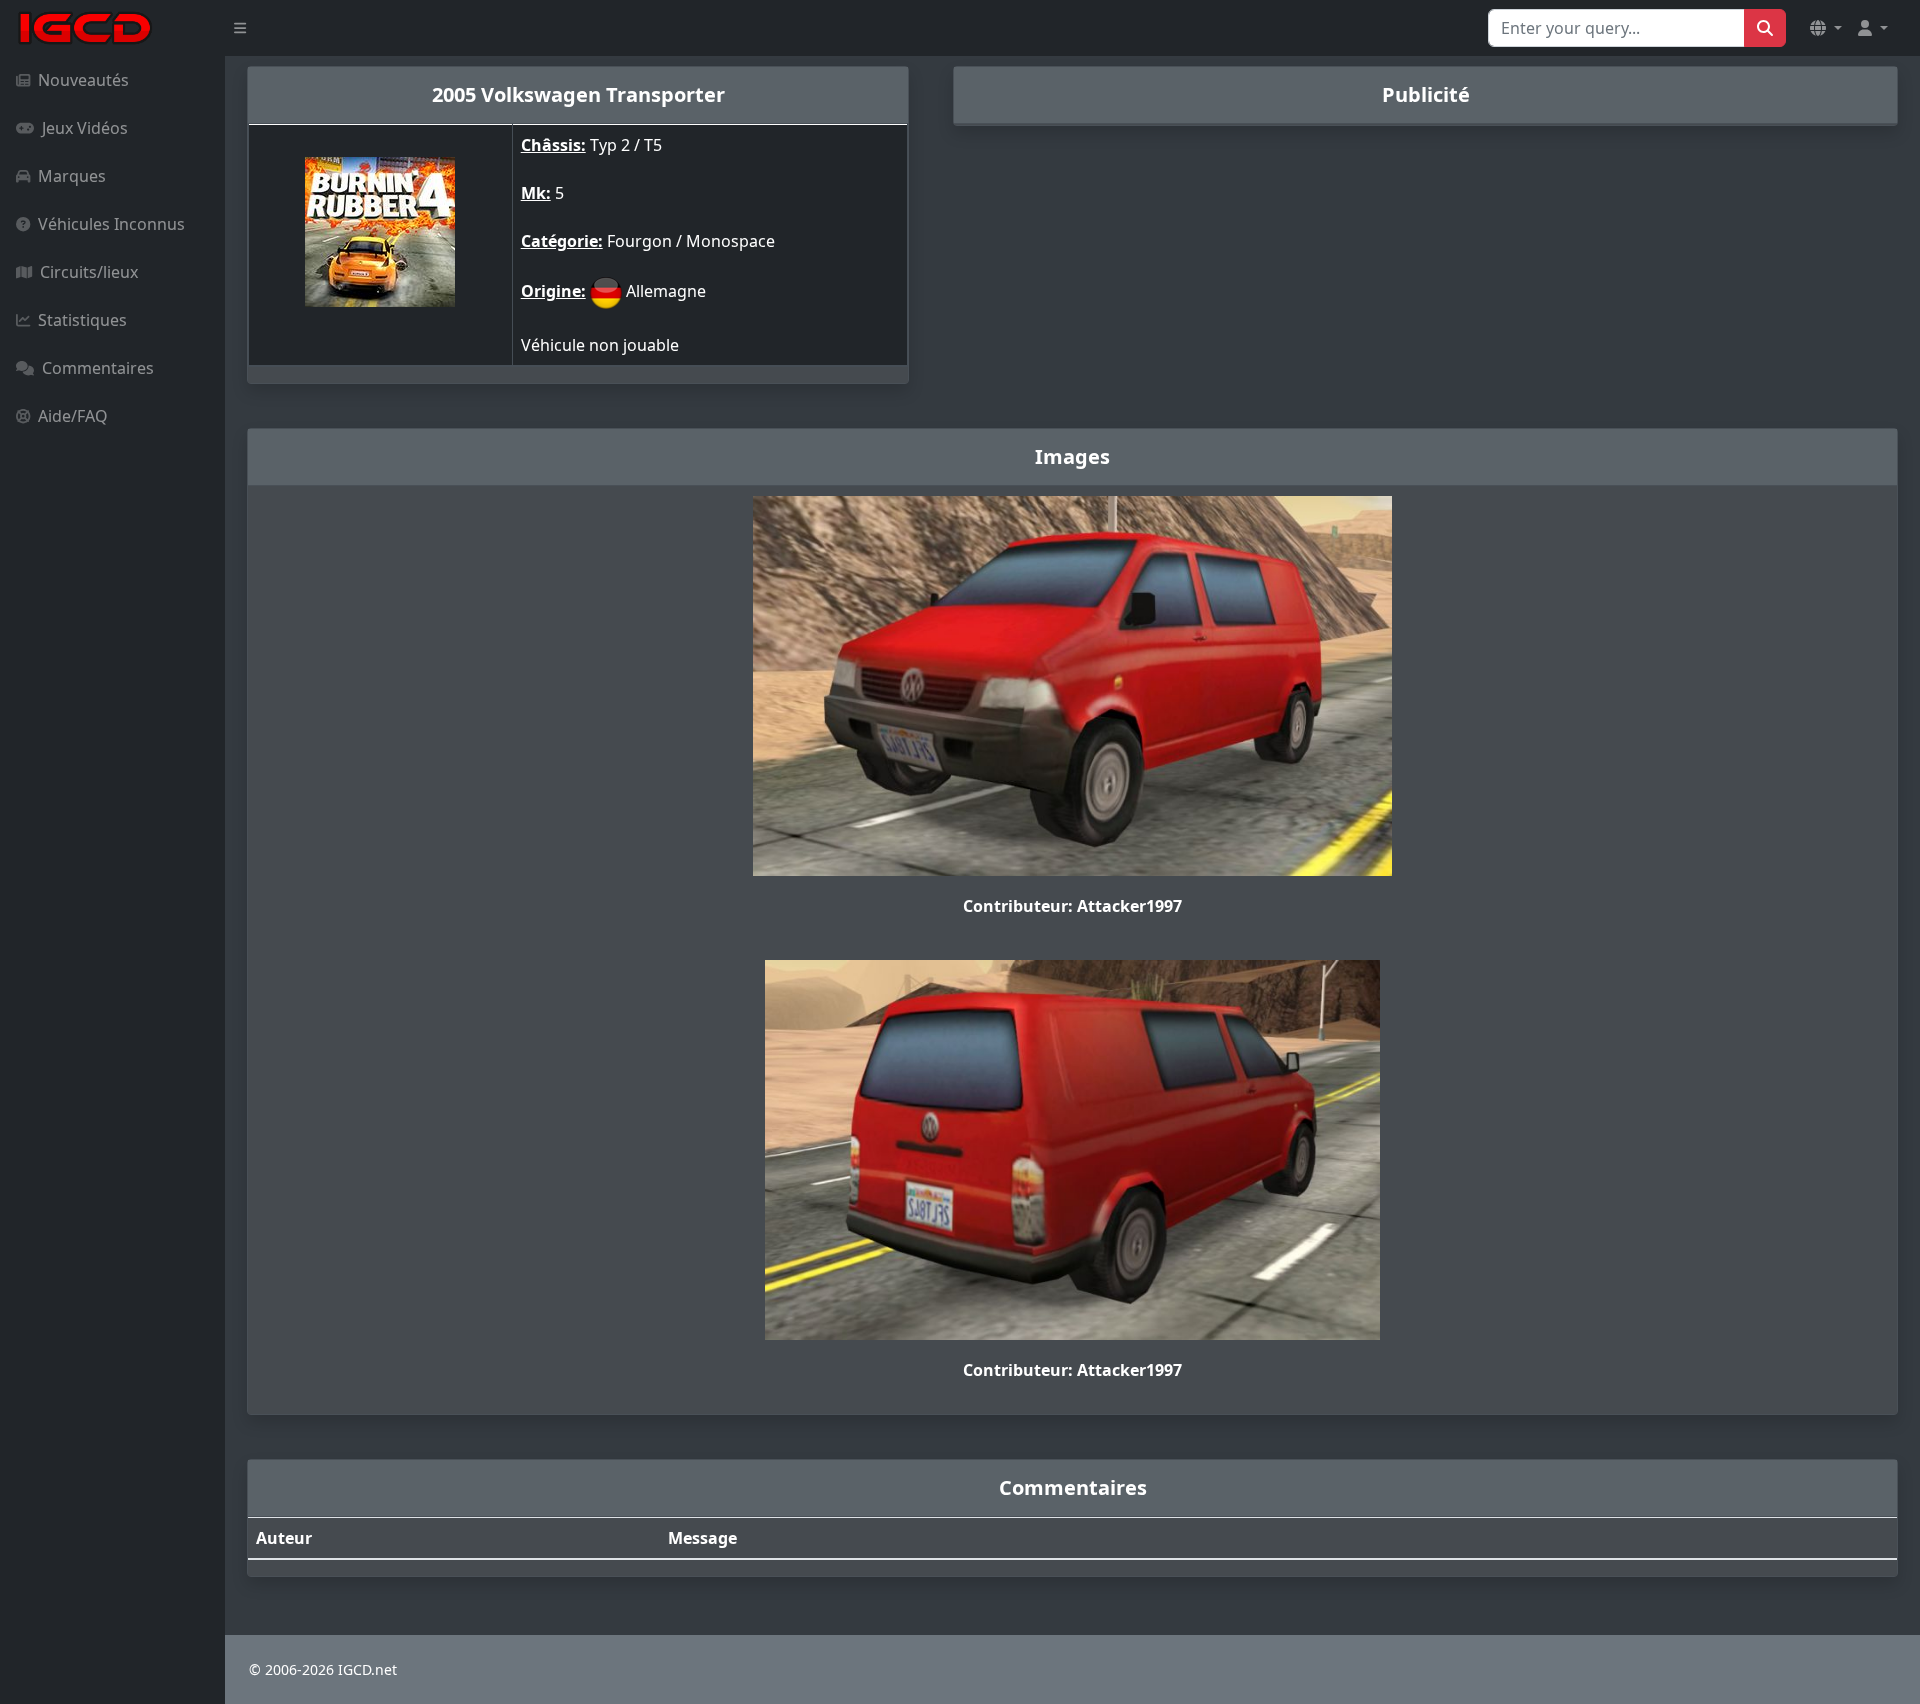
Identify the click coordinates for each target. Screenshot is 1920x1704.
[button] (1826, 28)
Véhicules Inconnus (111, 224)
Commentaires (98, 368)
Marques (72, 176)
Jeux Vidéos (85, 128)
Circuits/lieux (89, 272)
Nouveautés (83, 80)
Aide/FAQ (73, 416)
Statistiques (82, 320)
